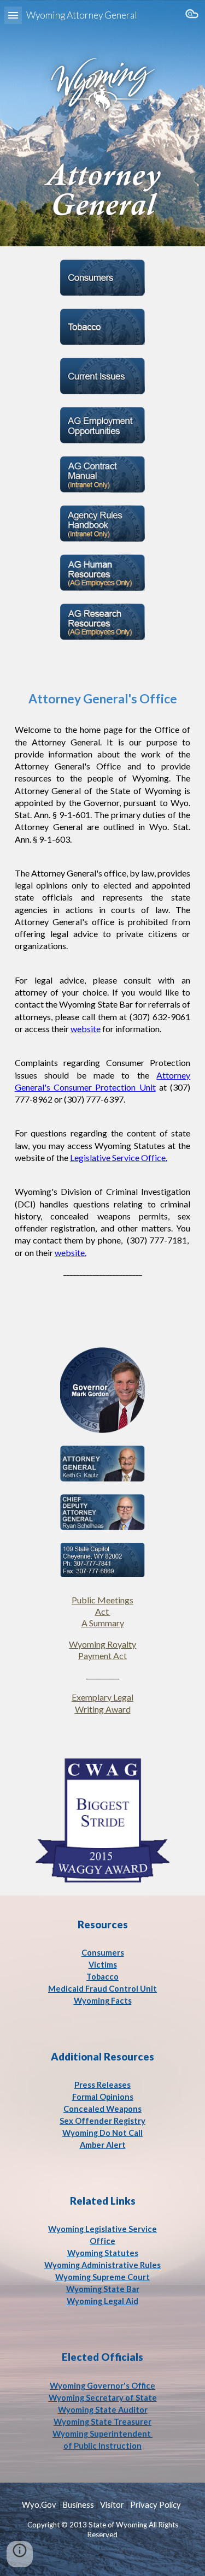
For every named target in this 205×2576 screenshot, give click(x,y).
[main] (103, 976)
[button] (13, 15)
